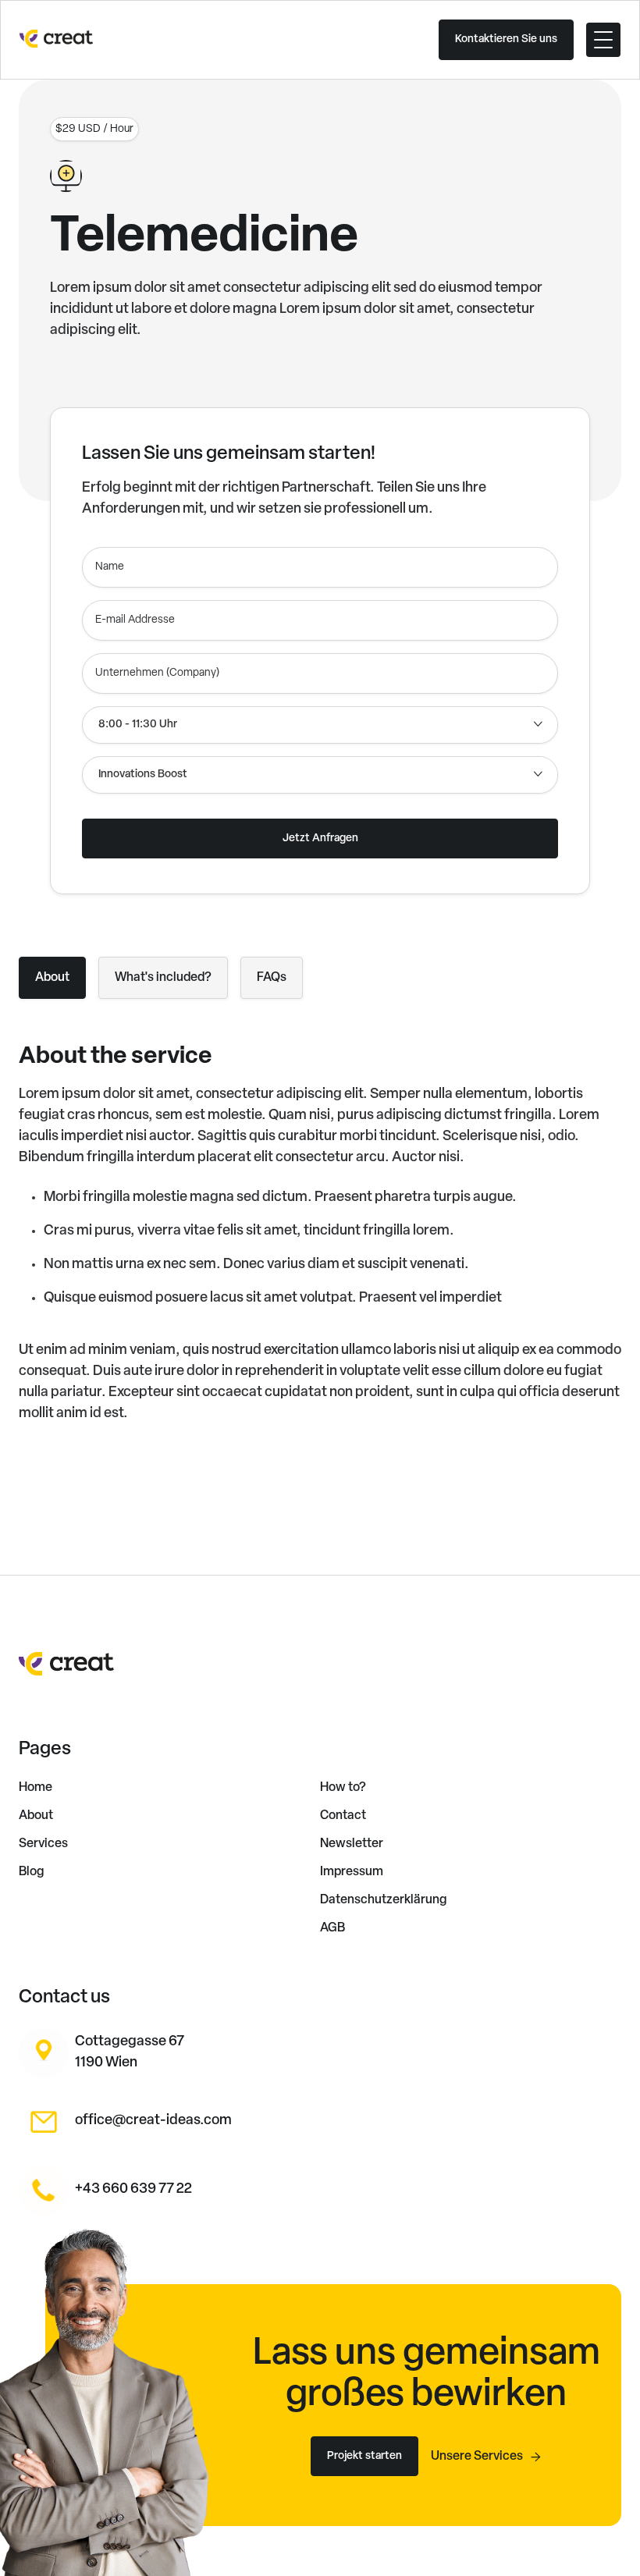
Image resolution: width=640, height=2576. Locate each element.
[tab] (52, 978)
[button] (603, 40)
